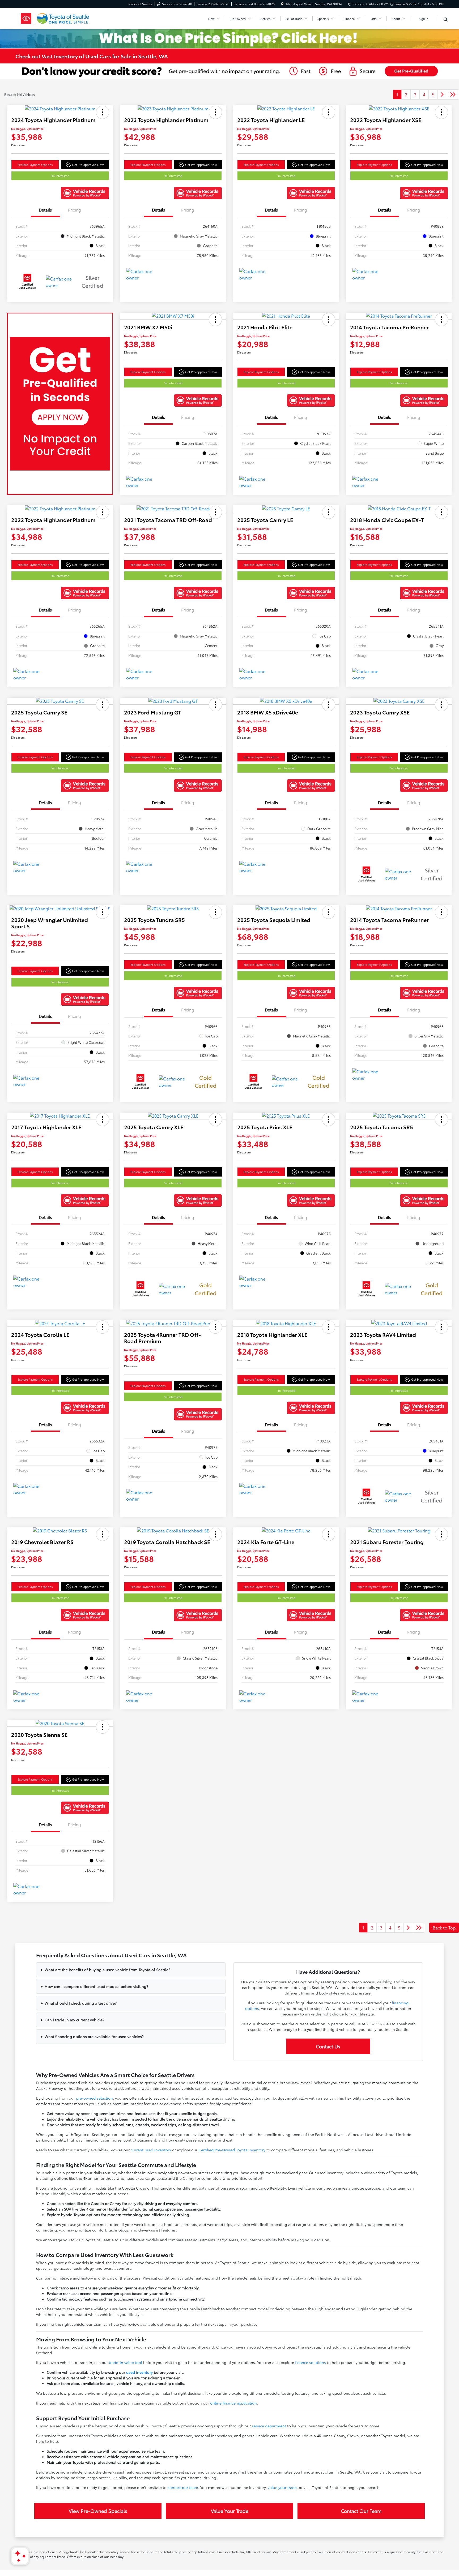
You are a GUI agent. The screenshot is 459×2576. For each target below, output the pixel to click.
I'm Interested (60, 176)
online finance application (233, 2403)
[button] (103, 112)
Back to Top (444, 1927)
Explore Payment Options (35, 165)
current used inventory (151, 2150)
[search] (446, 19)
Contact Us (328, 2046)
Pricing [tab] (75, 210)
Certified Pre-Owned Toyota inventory (232, 2150)
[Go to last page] (453, 94)
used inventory (139, 2372)
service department (269, 2426)
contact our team (183, 2487)
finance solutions (311, 2362)
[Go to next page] (442, 94)
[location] (282, 4)
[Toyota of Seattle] (61, 18)
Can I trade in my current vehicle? (75, 2020)
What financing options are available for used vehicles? (94, 2036)
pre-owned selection (94, 2098)
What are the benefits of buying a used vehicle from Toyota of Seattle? (107, 1970)
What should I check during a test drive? (81, 2003)
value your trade (282, 2487)
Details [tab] (45, 210)
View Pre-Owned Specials (98, 2511)
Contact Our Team (361, 2511)
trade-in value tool (126, 2362)
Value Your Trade (230, 2511)
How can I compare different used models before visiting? (96, 1986)
